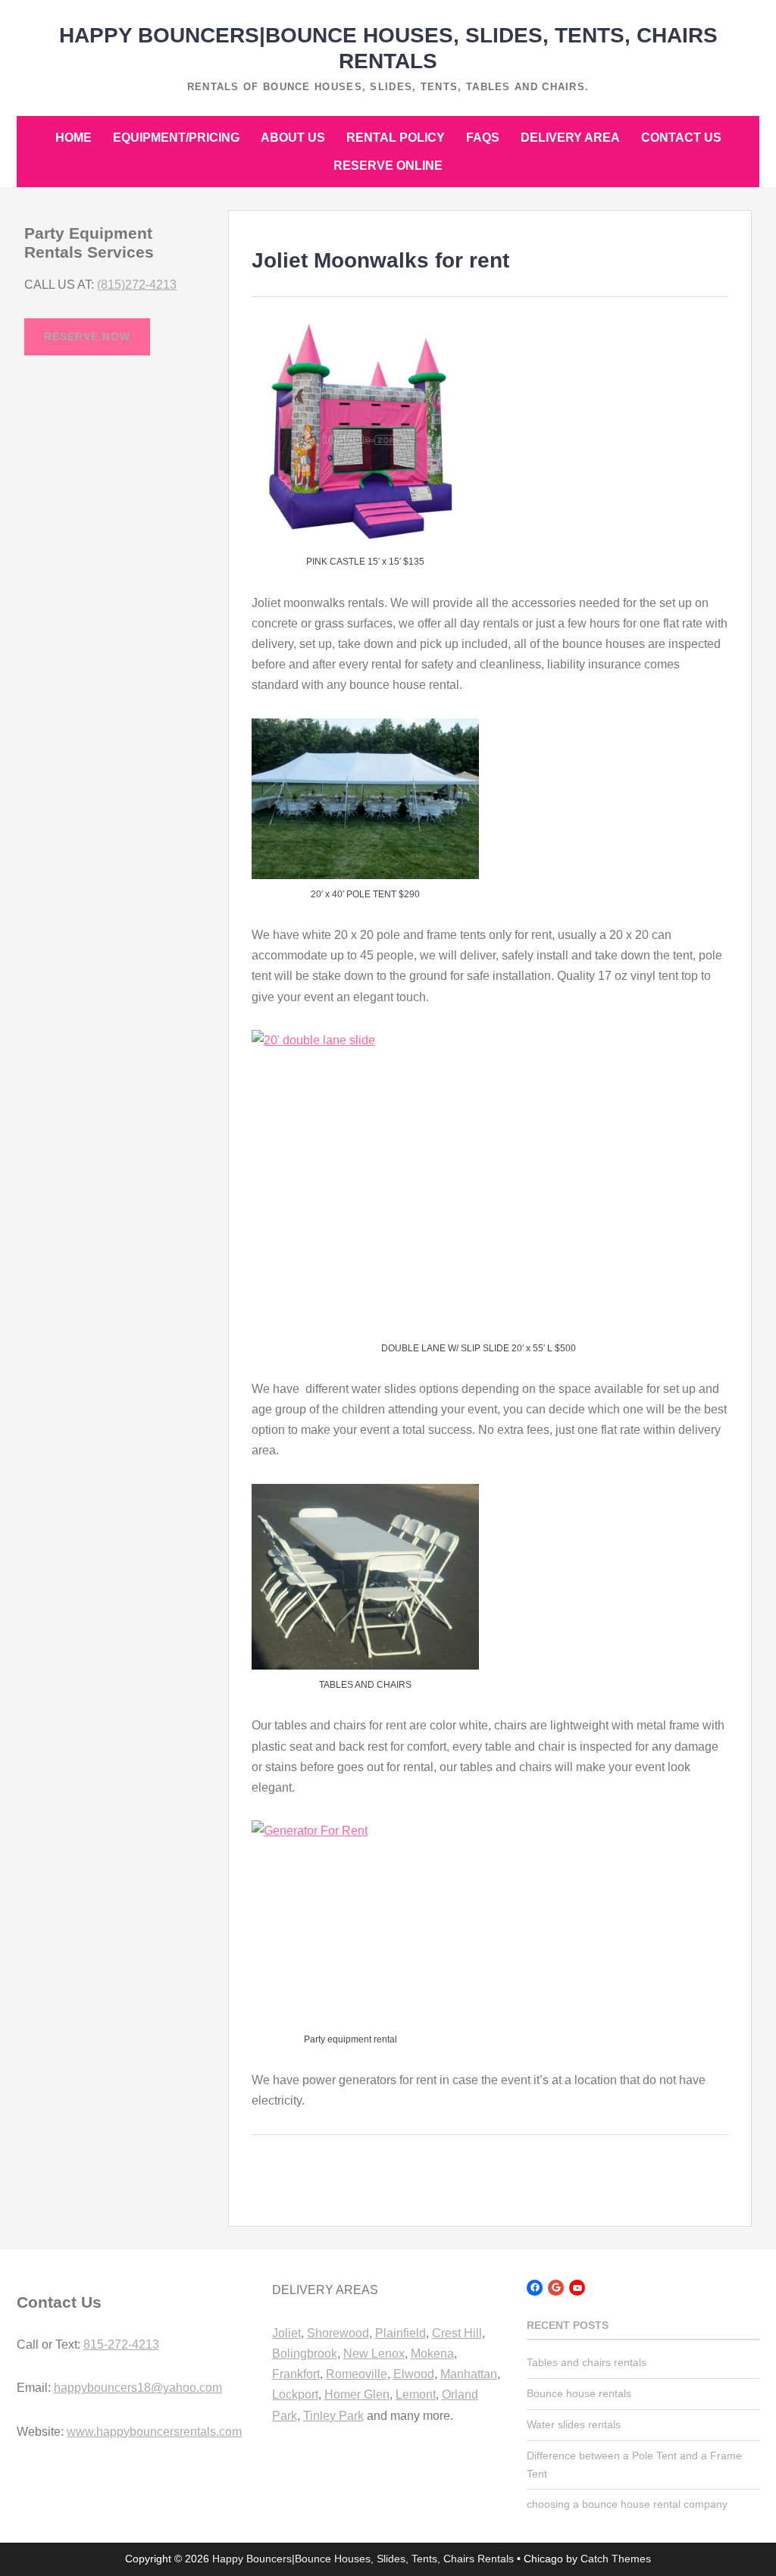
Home (74, 138)
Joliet (286, 2333)
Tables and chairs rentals (587, 2362)
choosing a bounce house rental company (627, 2504)
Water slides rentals (574, 2424)
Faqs (483, 138)
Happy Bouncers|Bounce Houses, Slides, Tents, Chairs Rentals (363, 2559)
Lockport (295, 2394)
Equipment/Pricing (176, 138)
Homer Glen (357, 2394)
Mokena (432, 2354)
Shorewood (338, 2333)
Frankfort (296, 2374)
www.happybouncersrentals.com (154, 2432)
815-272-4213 (121, 2344)
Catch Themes (616, 2559)
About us (293, 138)
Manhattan (469, 2374)
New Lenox (374, 2354)
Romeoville (357, 2374)
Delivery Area (570, 138)
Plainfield (401, 2333)
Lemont (416, 2394)
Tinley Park (333, 2416)
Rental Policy (396, 138)
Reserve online (388, 166)
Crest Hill (457, 2333)
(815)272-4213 (137, 285)
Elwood (414, 2374)
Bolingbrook (305, 2354)
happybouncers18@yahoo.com (138, 2388)
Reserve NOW (87, 336)
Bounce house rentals (579, 2393)
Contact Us (681, 138)
